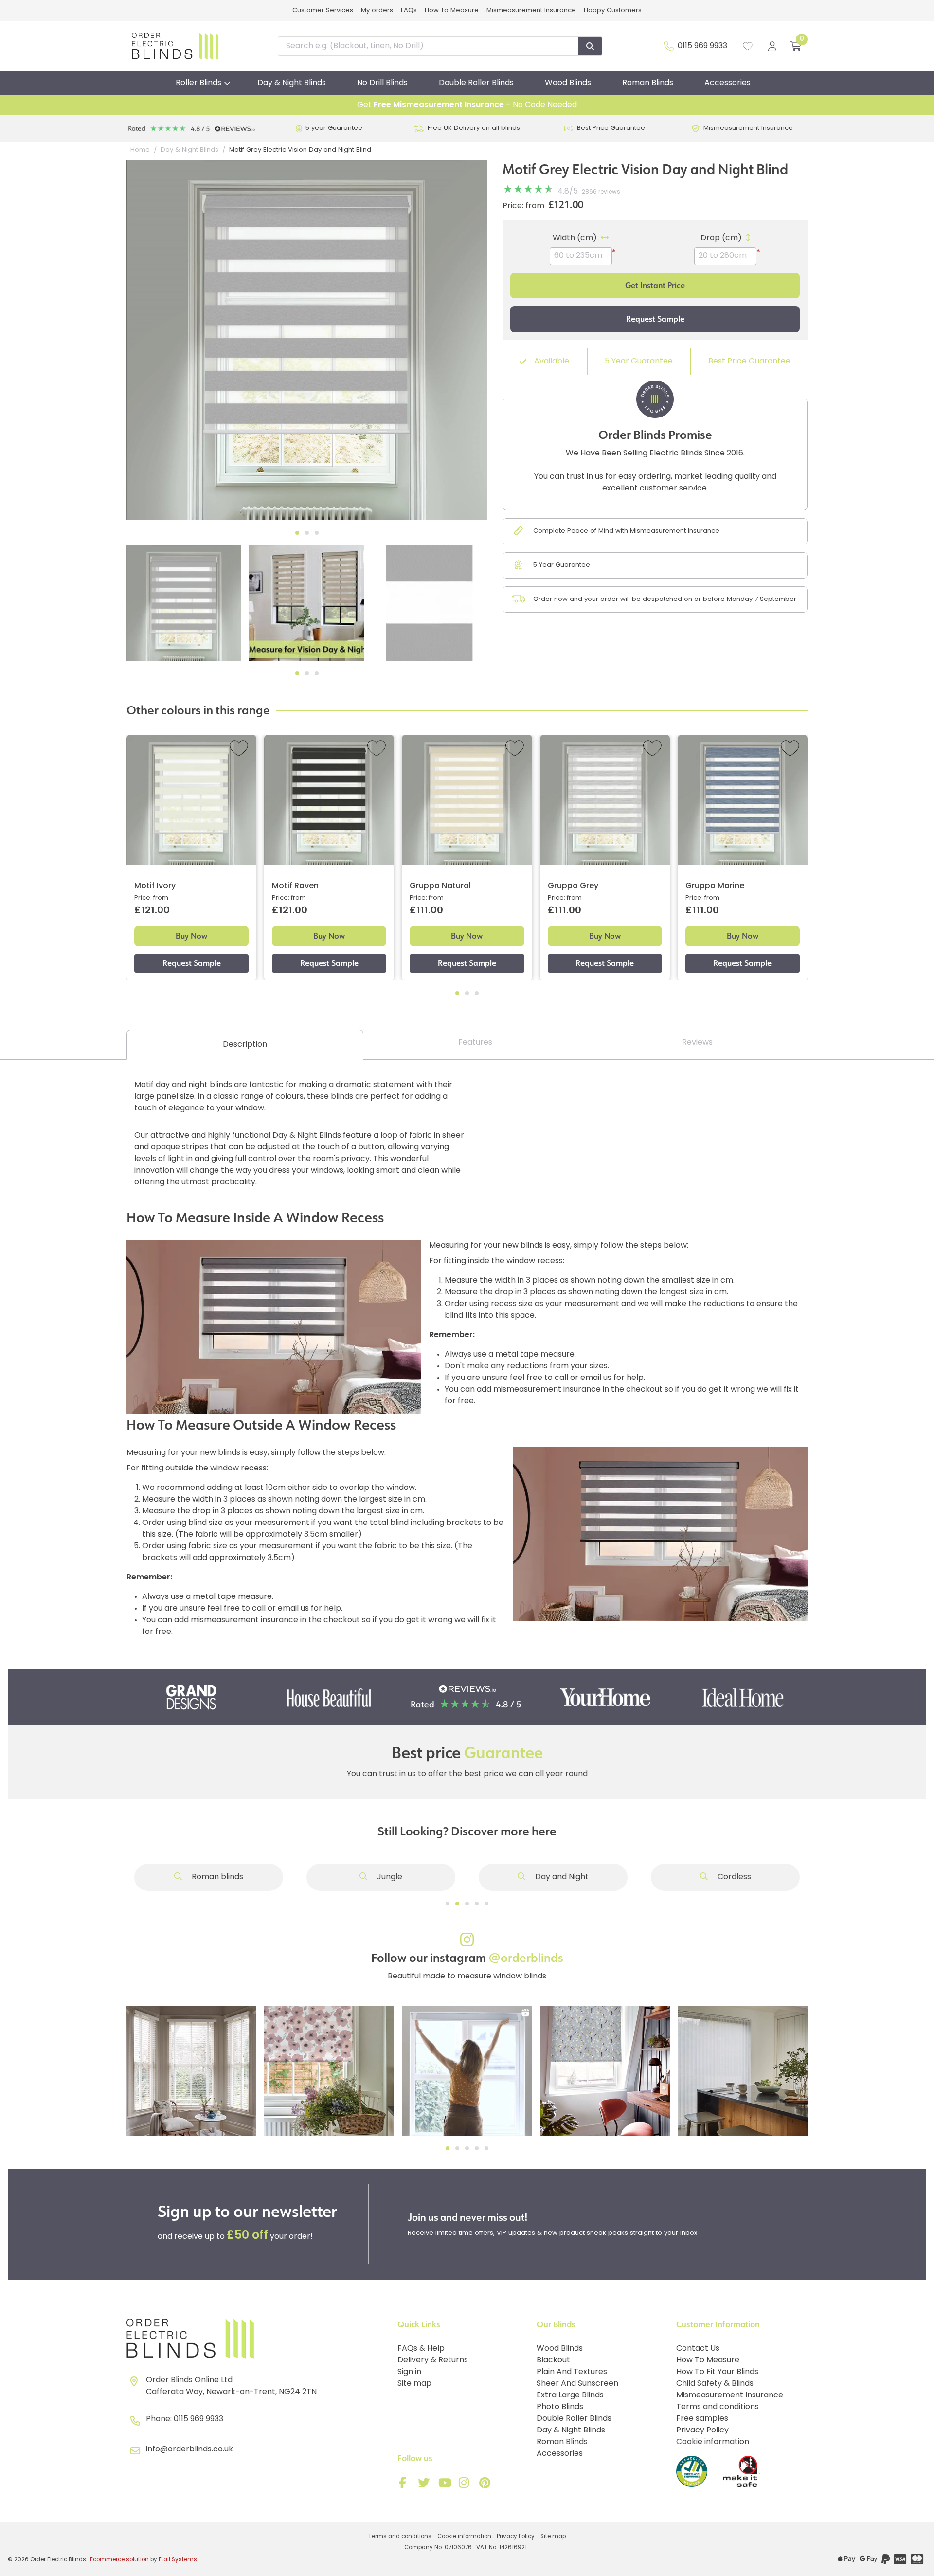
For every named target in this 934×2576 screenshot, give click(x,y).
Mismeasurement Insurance (531, 10)
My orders (377, 10)
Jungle (389, 1877)
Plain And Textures (572, 2372)
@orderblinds (526, 1958)
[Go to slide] (448, 1904)
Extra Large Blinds (570, 2395)
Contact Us (698, 2349)
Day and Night (561, 1877)
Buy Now (191, 936)
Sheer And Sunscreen (577, 2384)
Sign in (409, 2372)
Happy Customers (613, 10)
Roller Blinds (198, 83)
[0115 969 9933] (669, 46)
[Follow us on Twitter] (425, 2485)
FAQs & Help (421, 2349)
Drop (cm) (721, 238)
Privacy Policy (702, 2431)
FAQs (409, 10)
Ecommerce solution (119, 2560)
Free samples (702, 2419)
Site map (414, 2384)
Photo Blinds (560, 2407)
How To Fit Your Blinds (717, 2372)
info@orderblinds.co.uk (189, 2449)
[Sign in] (772, 46)
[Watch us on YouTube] (446, 2485)
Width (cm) (575, 238)
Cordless (733, 1877)
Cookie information (713, 2442)
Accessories (727, 83)
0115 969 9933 (702, 46)
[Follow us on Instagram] (466, 2485)
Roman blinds (216, 1877)
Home (140, 150)
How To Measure (452, 10)
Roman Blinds (648, 83)
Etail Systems (178, 2560)
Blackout (553, 2360)
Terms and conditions (718, 2407)
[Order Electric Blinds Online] (258, 2339)
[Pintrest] (486, 2485)
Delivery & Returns (433, 2360)
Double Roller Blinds (476, 83)
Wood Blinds (568, 83)
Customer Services (323, 10)
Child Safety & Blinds (715, 2384)
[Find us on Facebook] (405, 2485)
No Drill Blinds (382, 83)
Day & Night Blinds (292, 83)
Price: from (523, 206)
